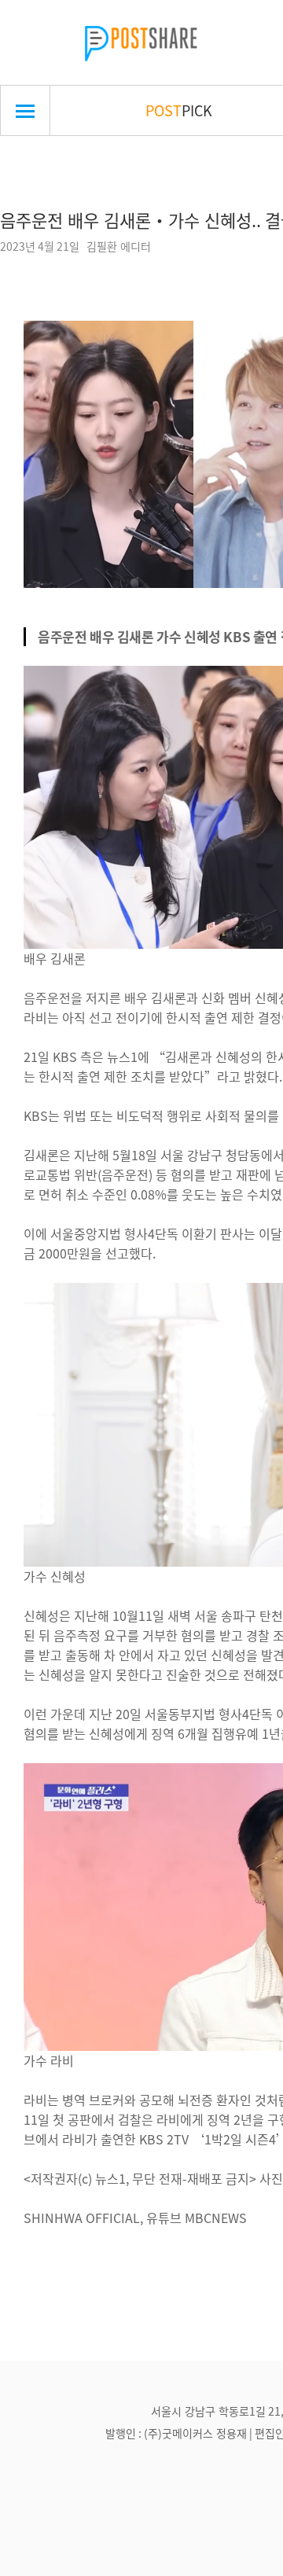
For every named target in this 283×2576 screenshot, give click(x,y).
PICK (179, 110)
